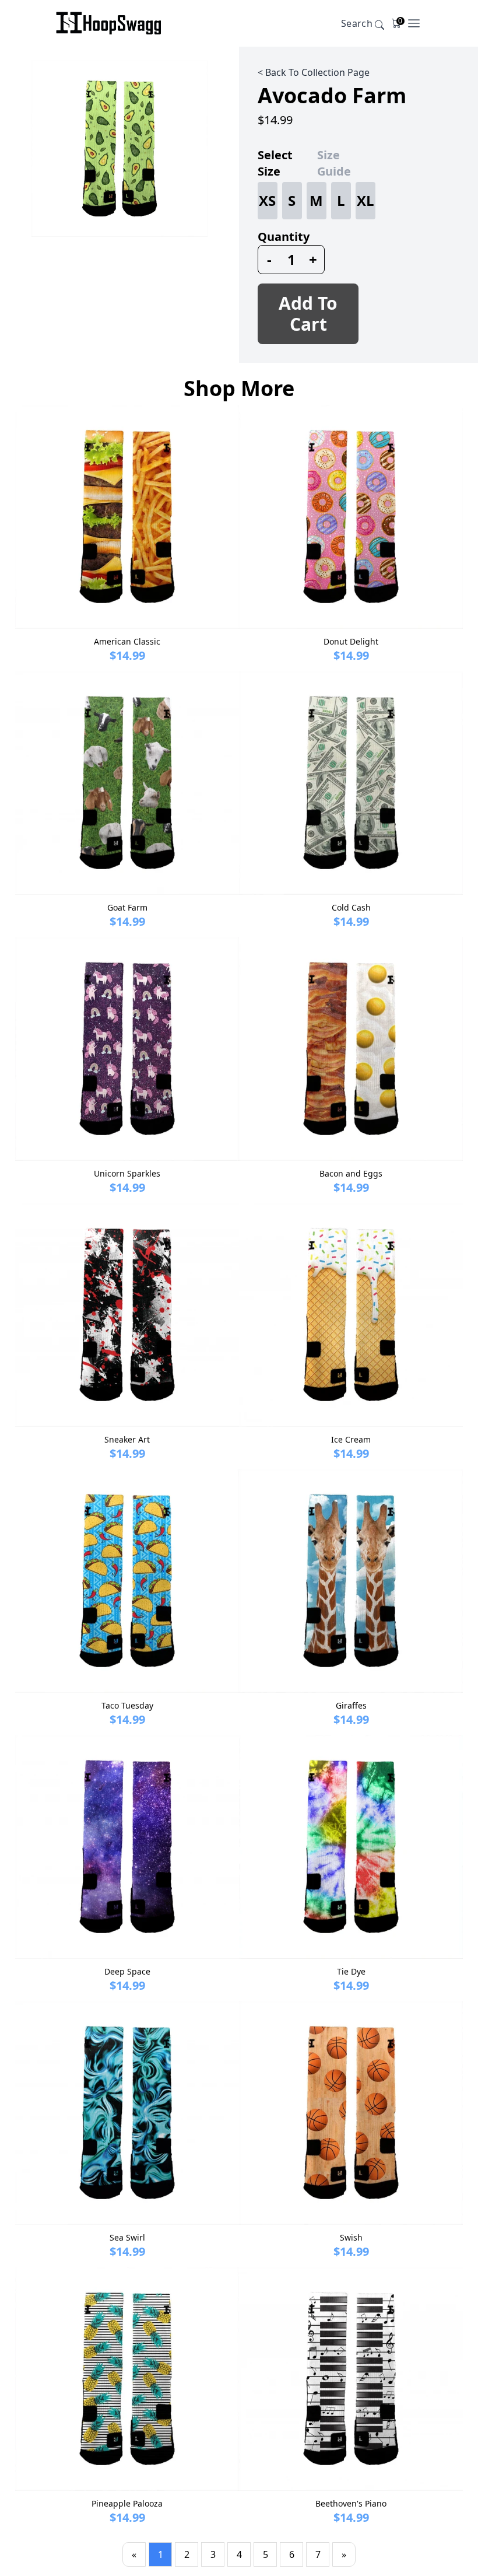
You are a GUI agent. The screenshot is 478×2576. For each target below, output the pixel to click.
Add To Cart (308, 314)
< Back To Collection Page (314, 72)
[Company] (109, 23)
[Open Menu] (414, 23)
